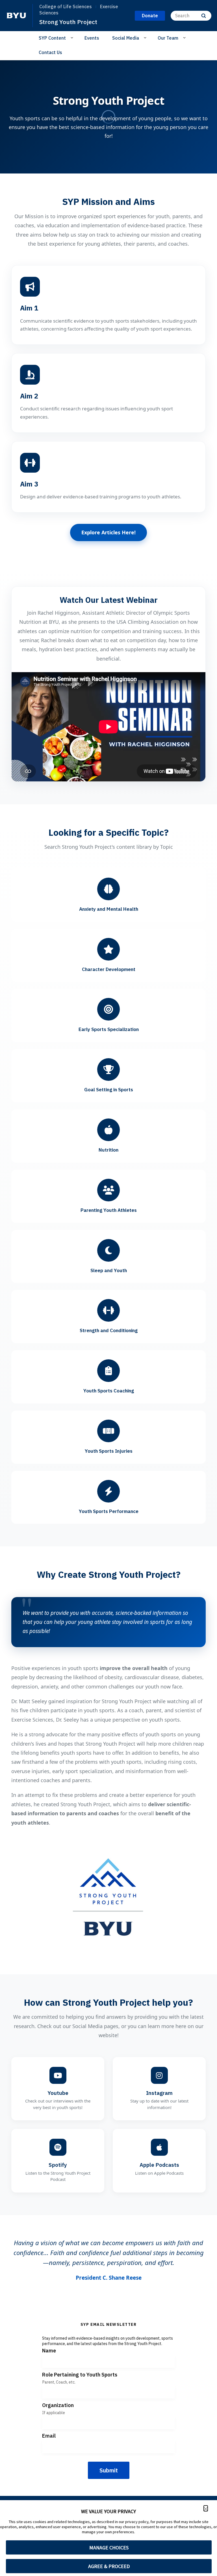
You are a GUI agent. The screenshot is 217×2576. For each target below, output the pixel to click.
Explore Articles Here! (108, 532)
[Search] (204, 16)
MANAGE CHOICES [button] (109, 2548)
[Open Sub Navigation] (73, 38)
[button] (206, 2508)
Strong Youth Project (68, 22)
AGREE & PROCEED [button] (109, 2566)
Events (92, 38)
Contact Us (50, 52)
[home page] (16, 16)
